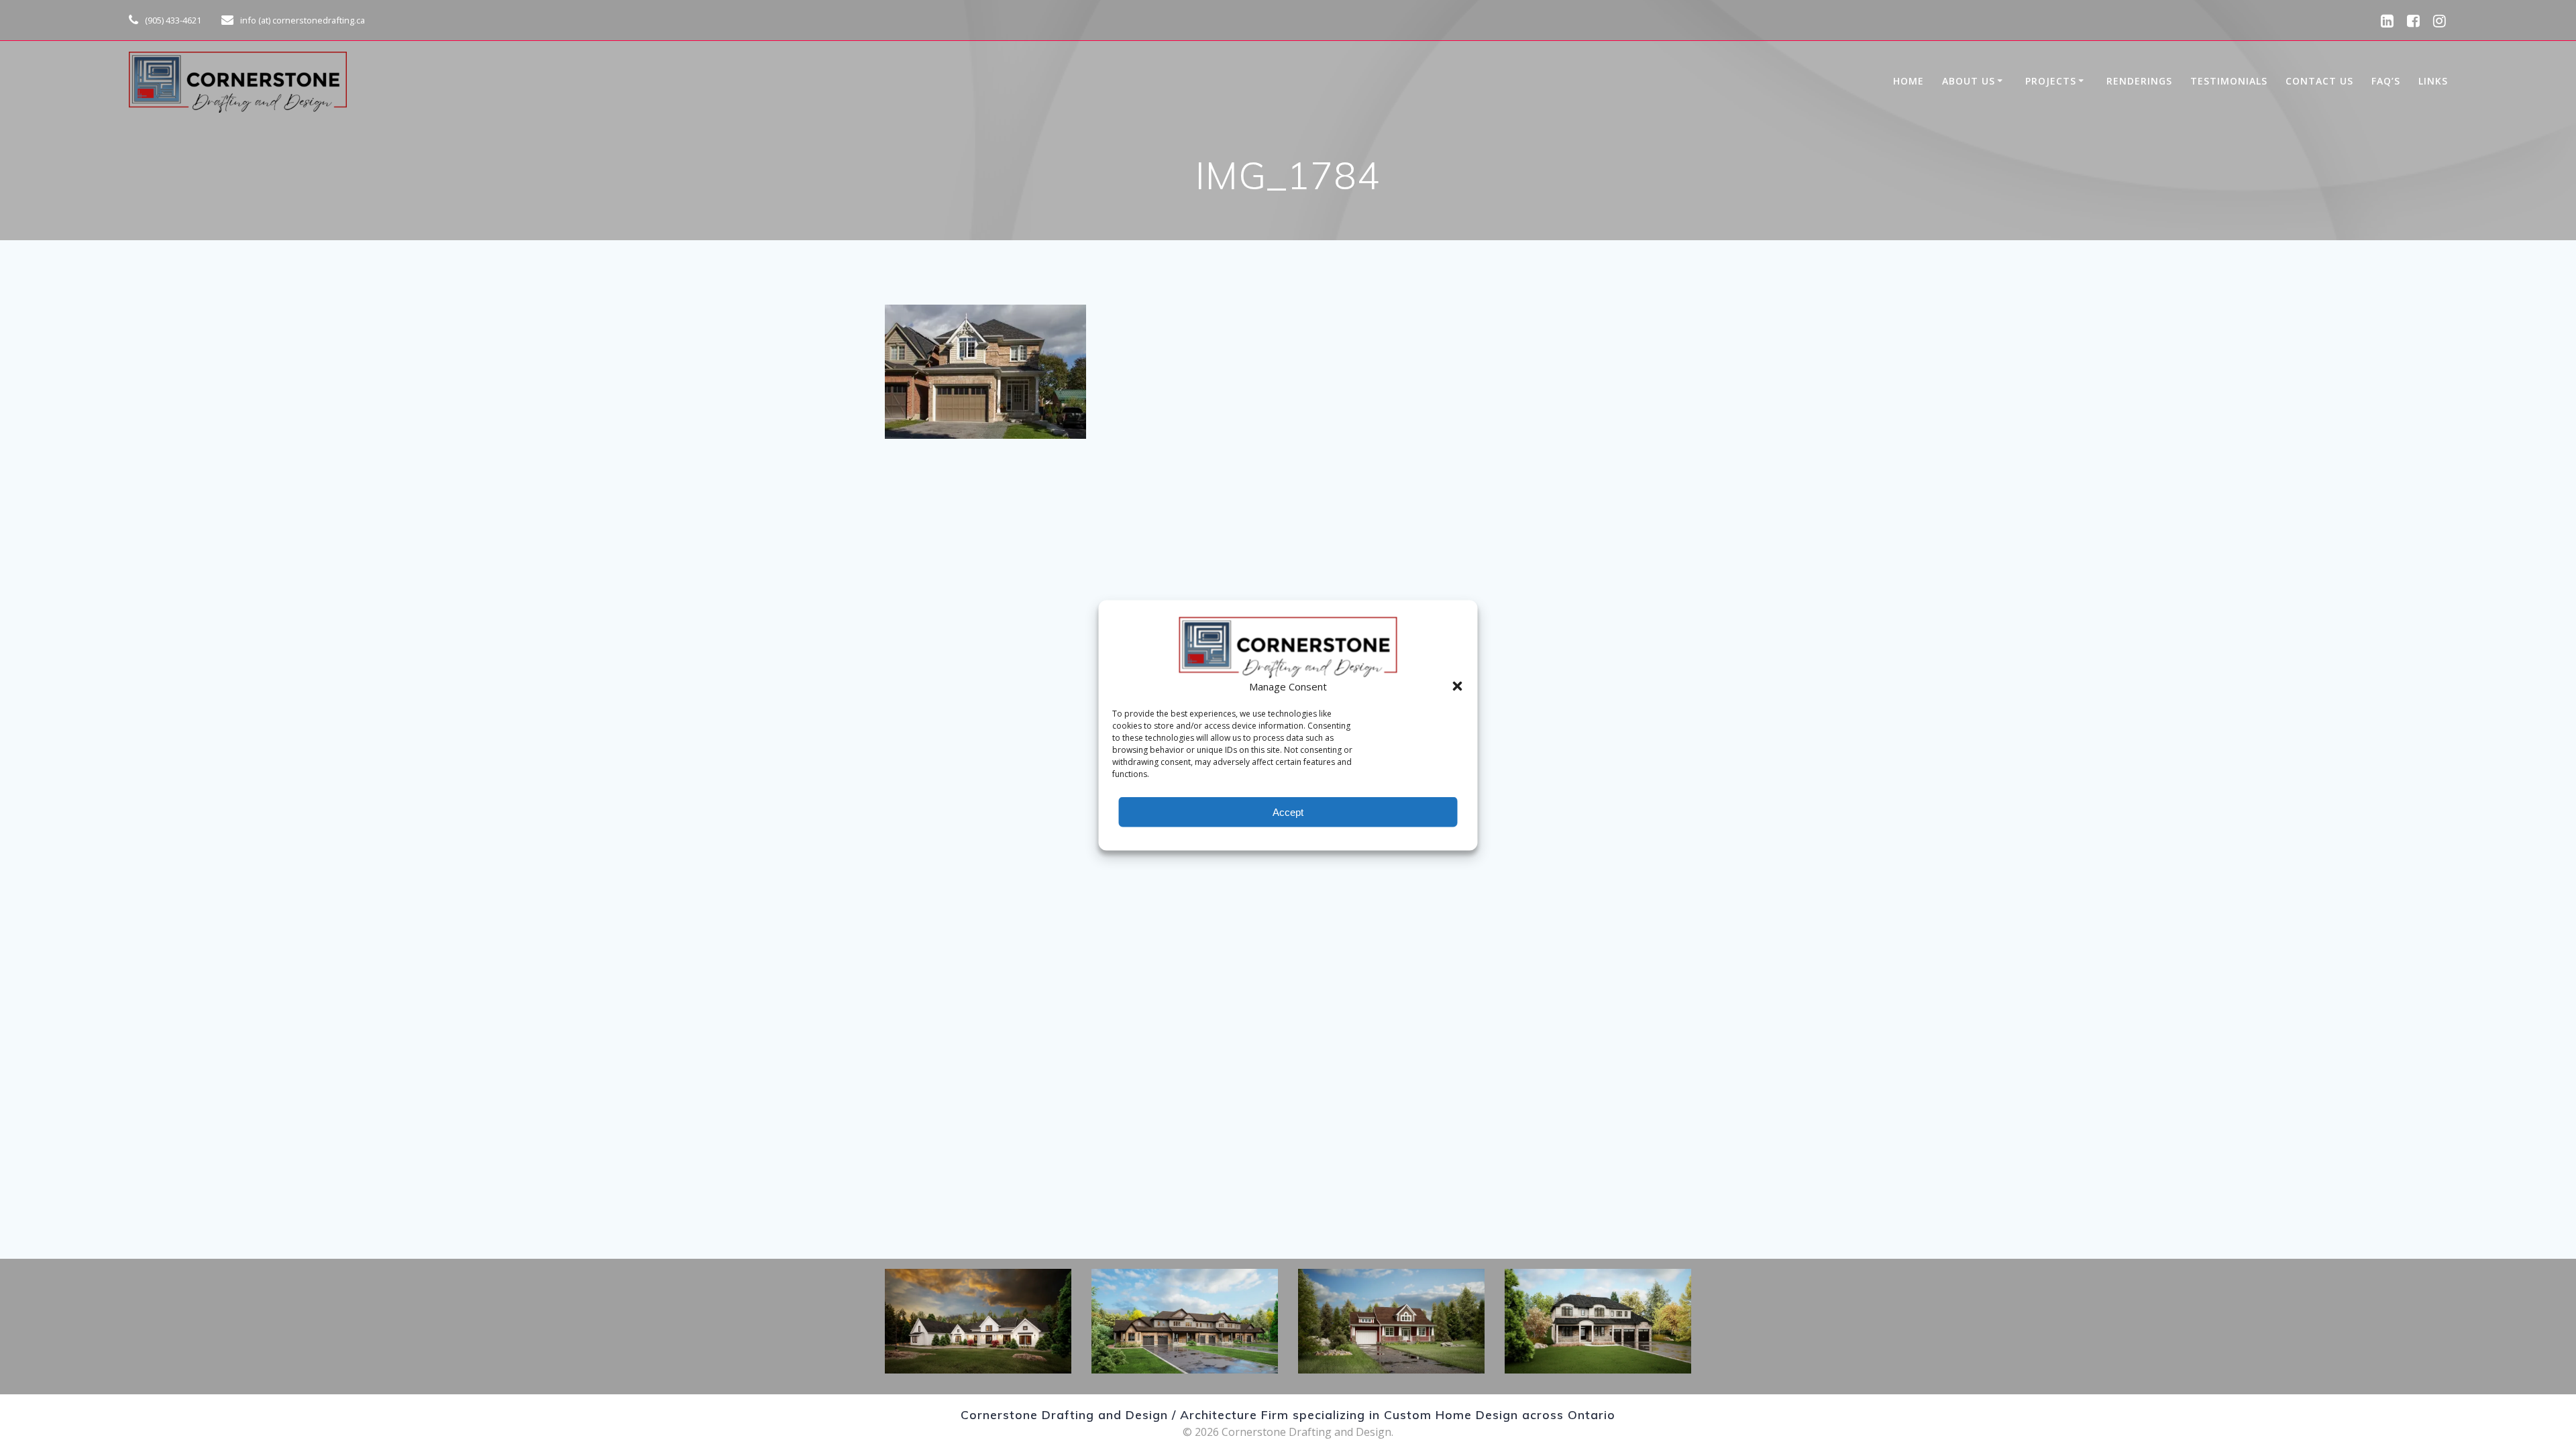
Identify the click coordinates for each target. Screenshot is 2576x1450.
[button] (1458, 686)
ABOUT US (1969, 81)
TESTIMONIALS (2229, 81)
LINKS (2433, 81)
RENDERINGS (2139, 81)
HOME (1909, 81)
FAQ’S (2386, 81)
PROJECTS (2051, 81)
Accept (1288, 812)
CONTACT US (2319, 81)
